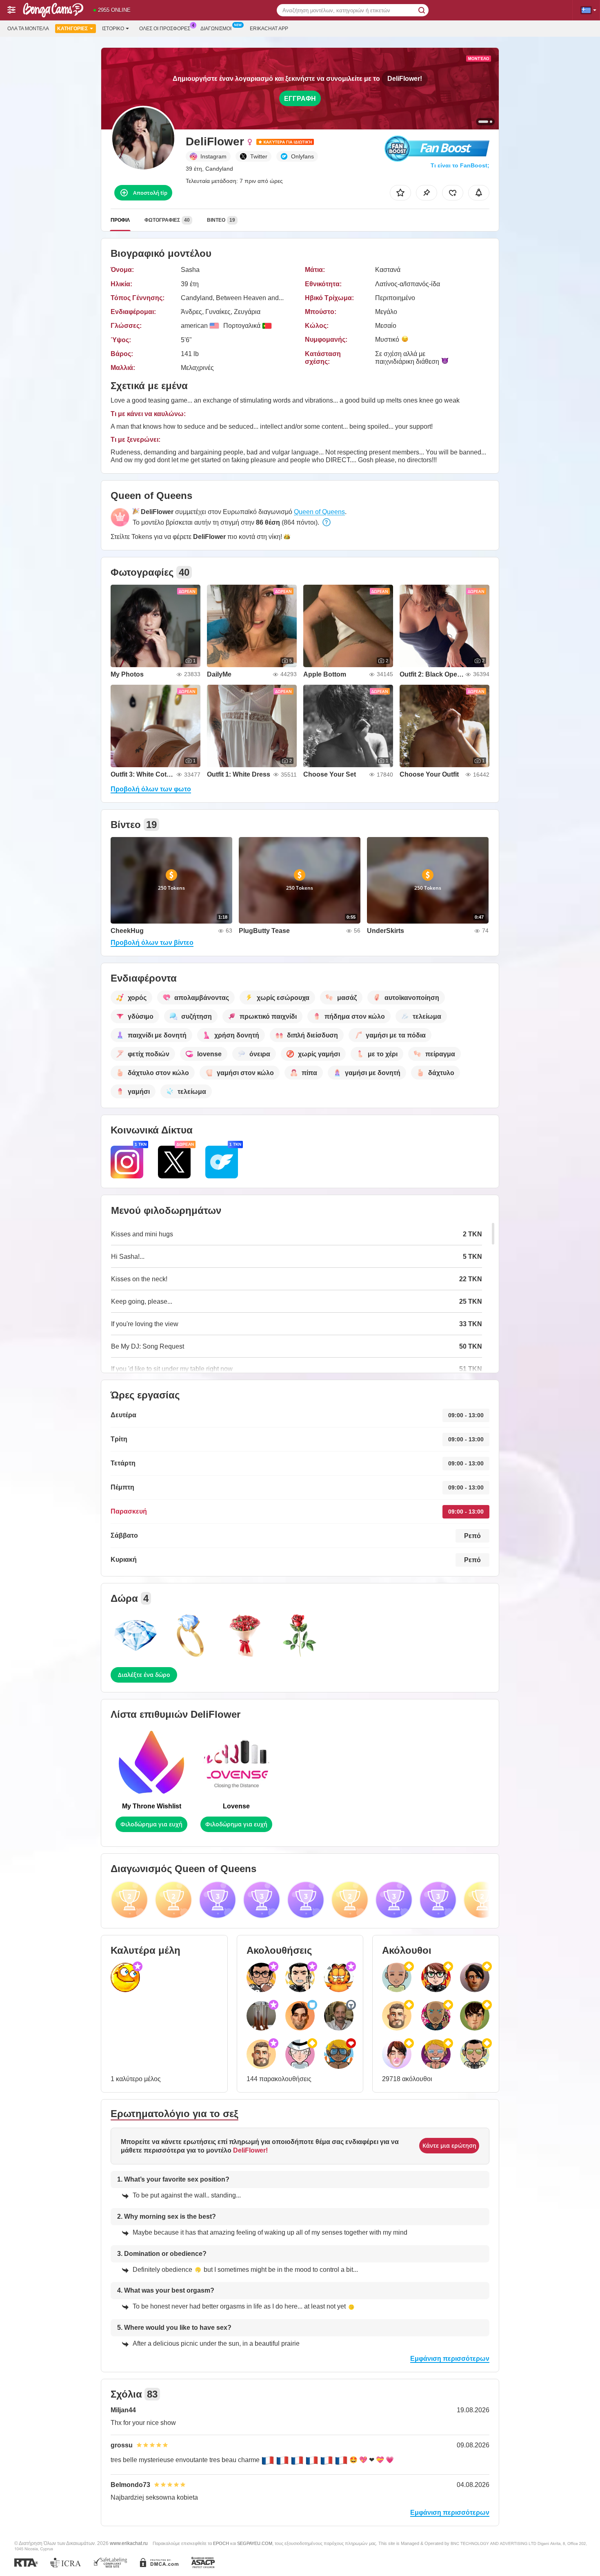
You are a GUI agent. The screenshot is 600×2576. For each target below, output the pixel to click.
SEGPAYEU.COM (255, 2543)
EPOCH (221, 2543)
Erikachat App (269, 29)
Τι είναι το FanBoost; (460, 165)
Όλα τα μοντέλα (28, 29)
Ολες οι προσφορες (165, 29)
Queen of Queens (319, 512)
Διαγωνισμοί (216, 29)
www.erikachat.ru (129, 2543)
